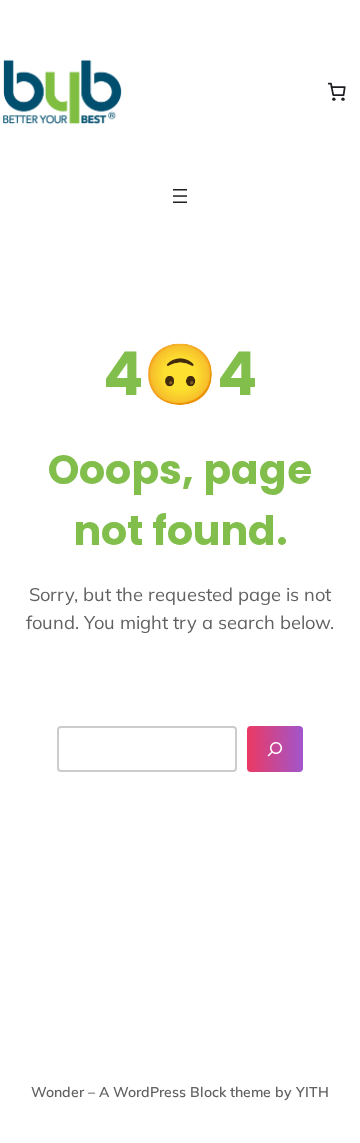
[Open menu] (180, 196)
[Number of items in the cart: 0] (337, 92)
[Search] (275, 749)
